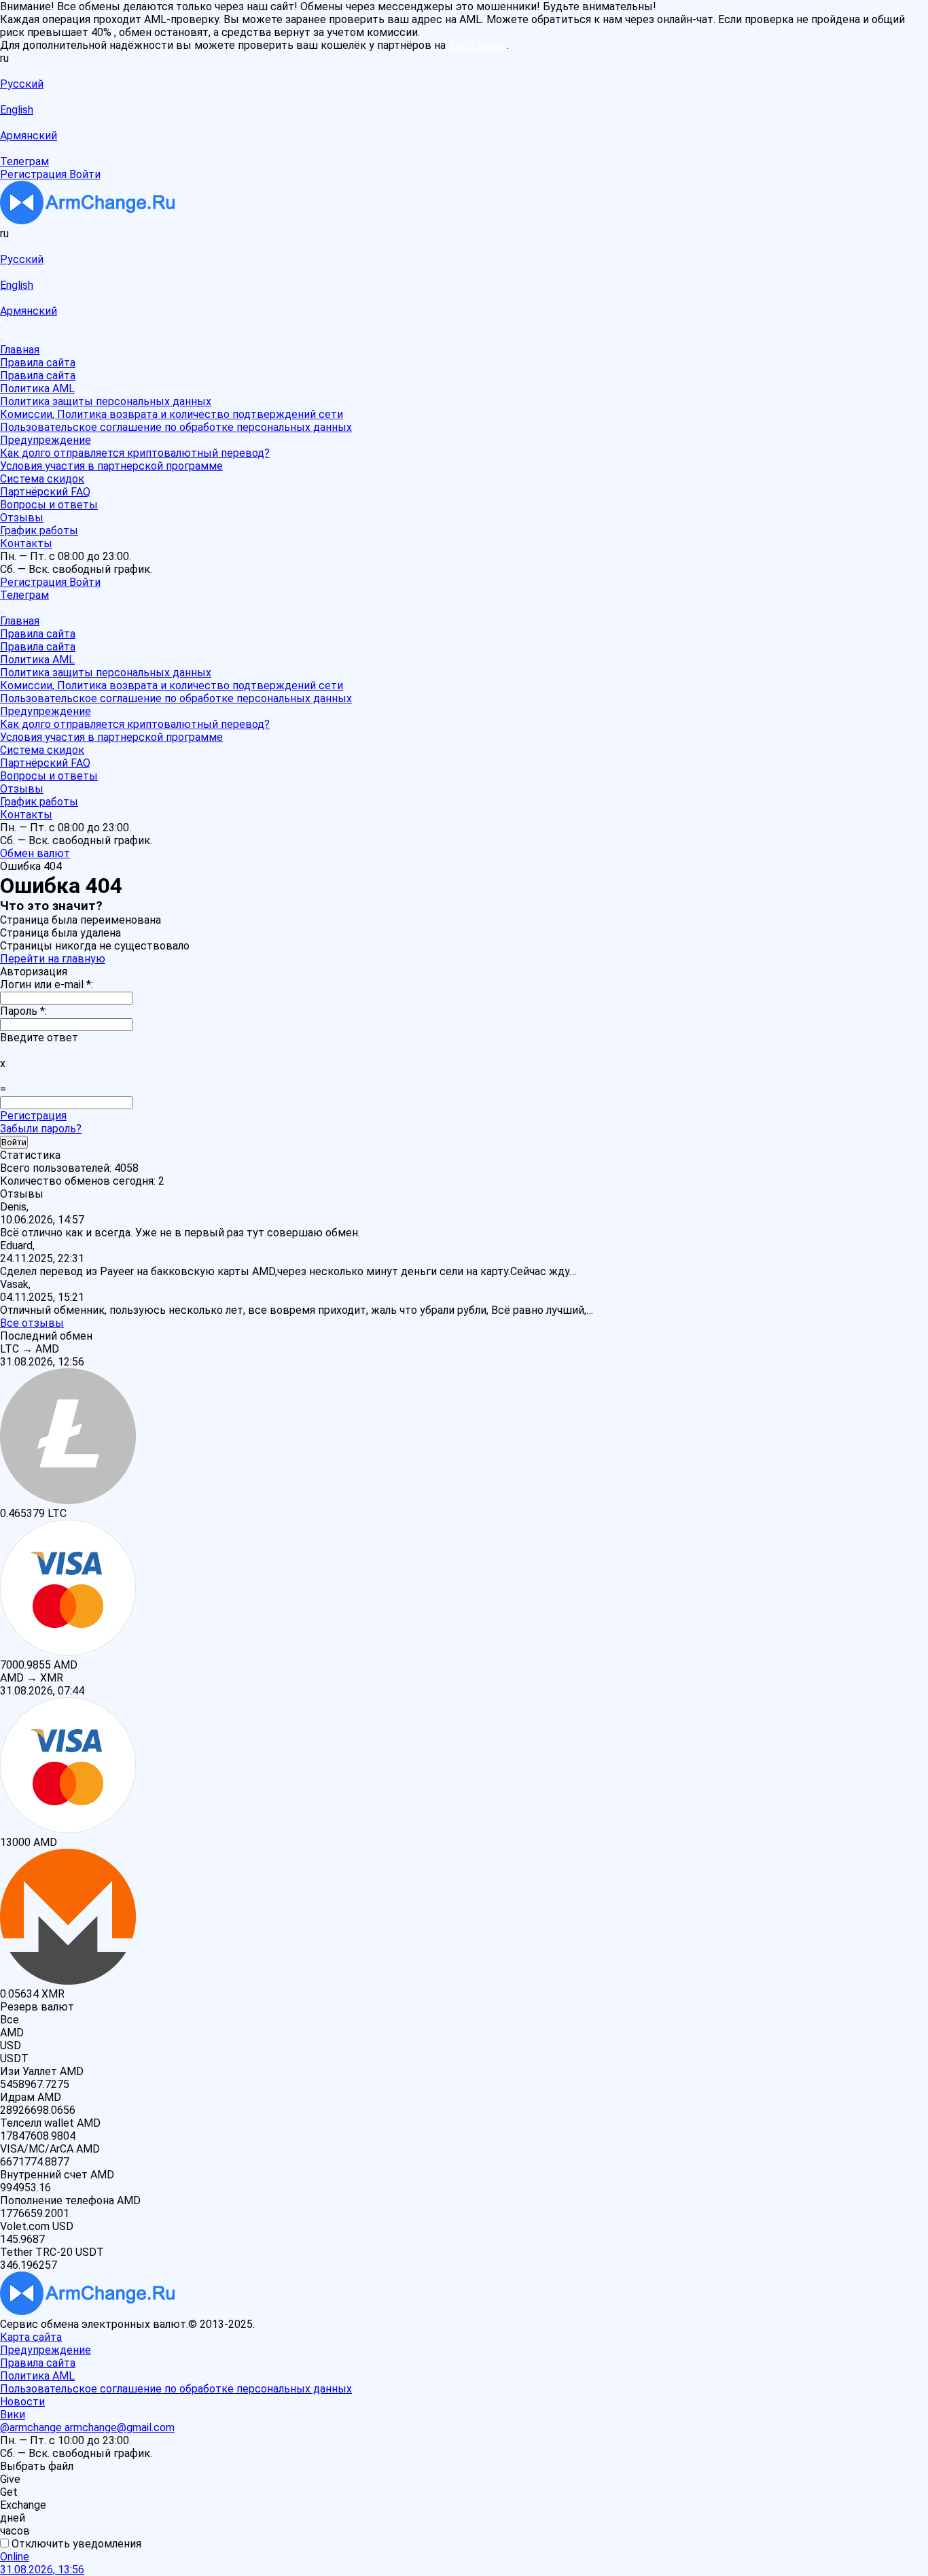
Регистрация (33, 1116)
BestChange (478, 45)
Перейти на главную (53, 959)
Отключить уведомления (75, 2544)
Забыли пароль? (41, 1129)
